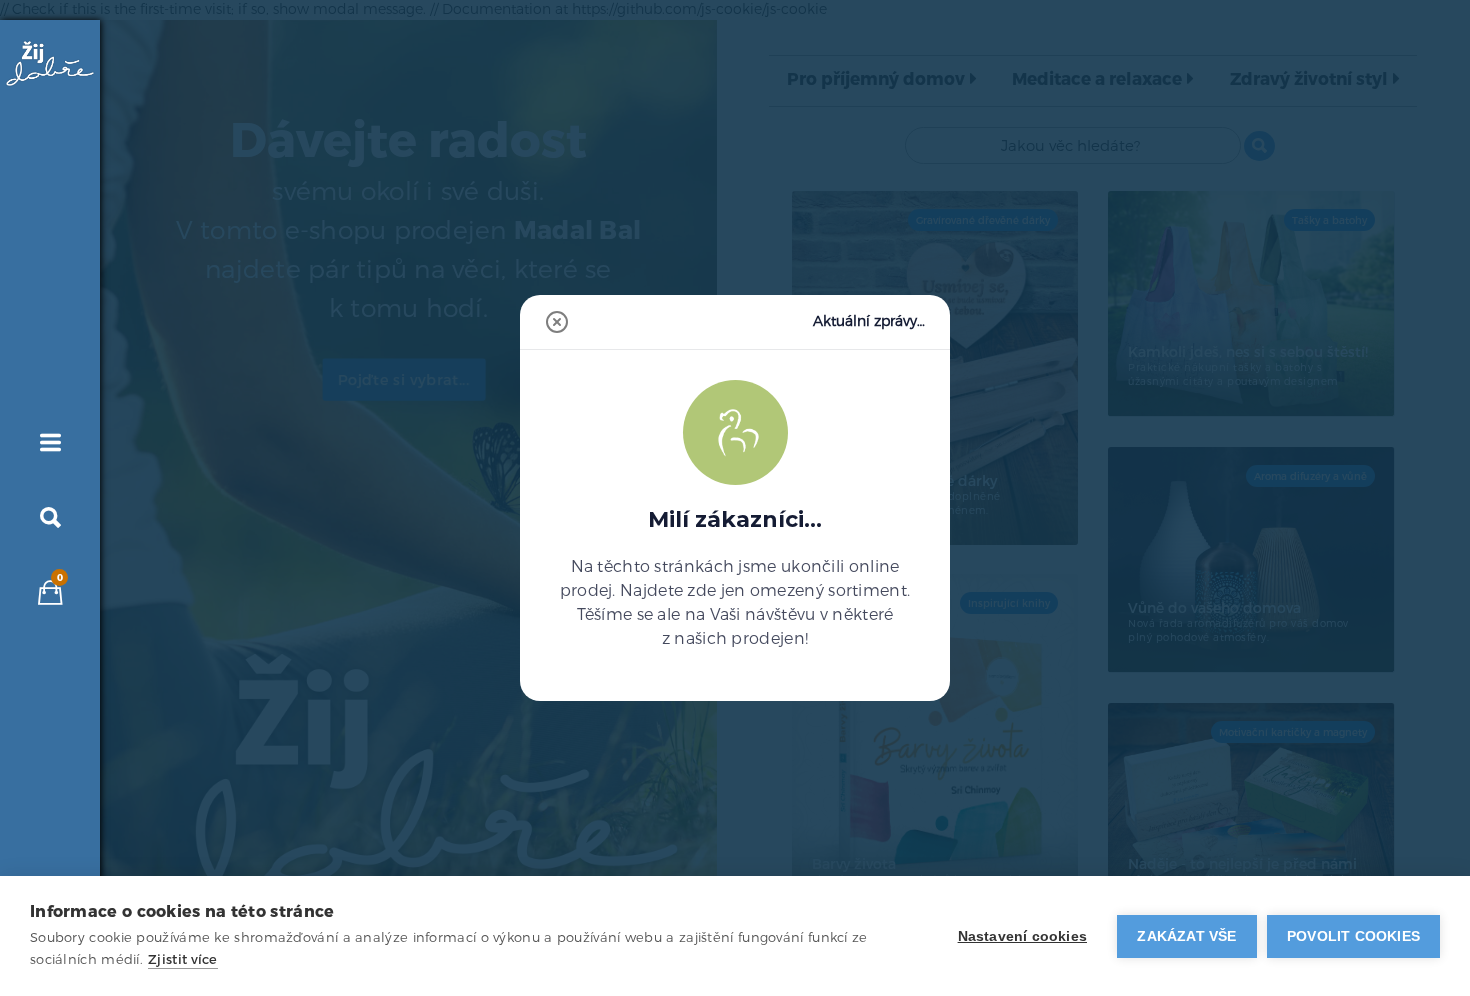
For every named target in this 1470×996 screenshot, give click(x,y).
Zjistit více (183, 959)
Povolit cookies (1353, 936)
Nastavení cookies (1022, 936)
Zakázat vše (1186, 936)
